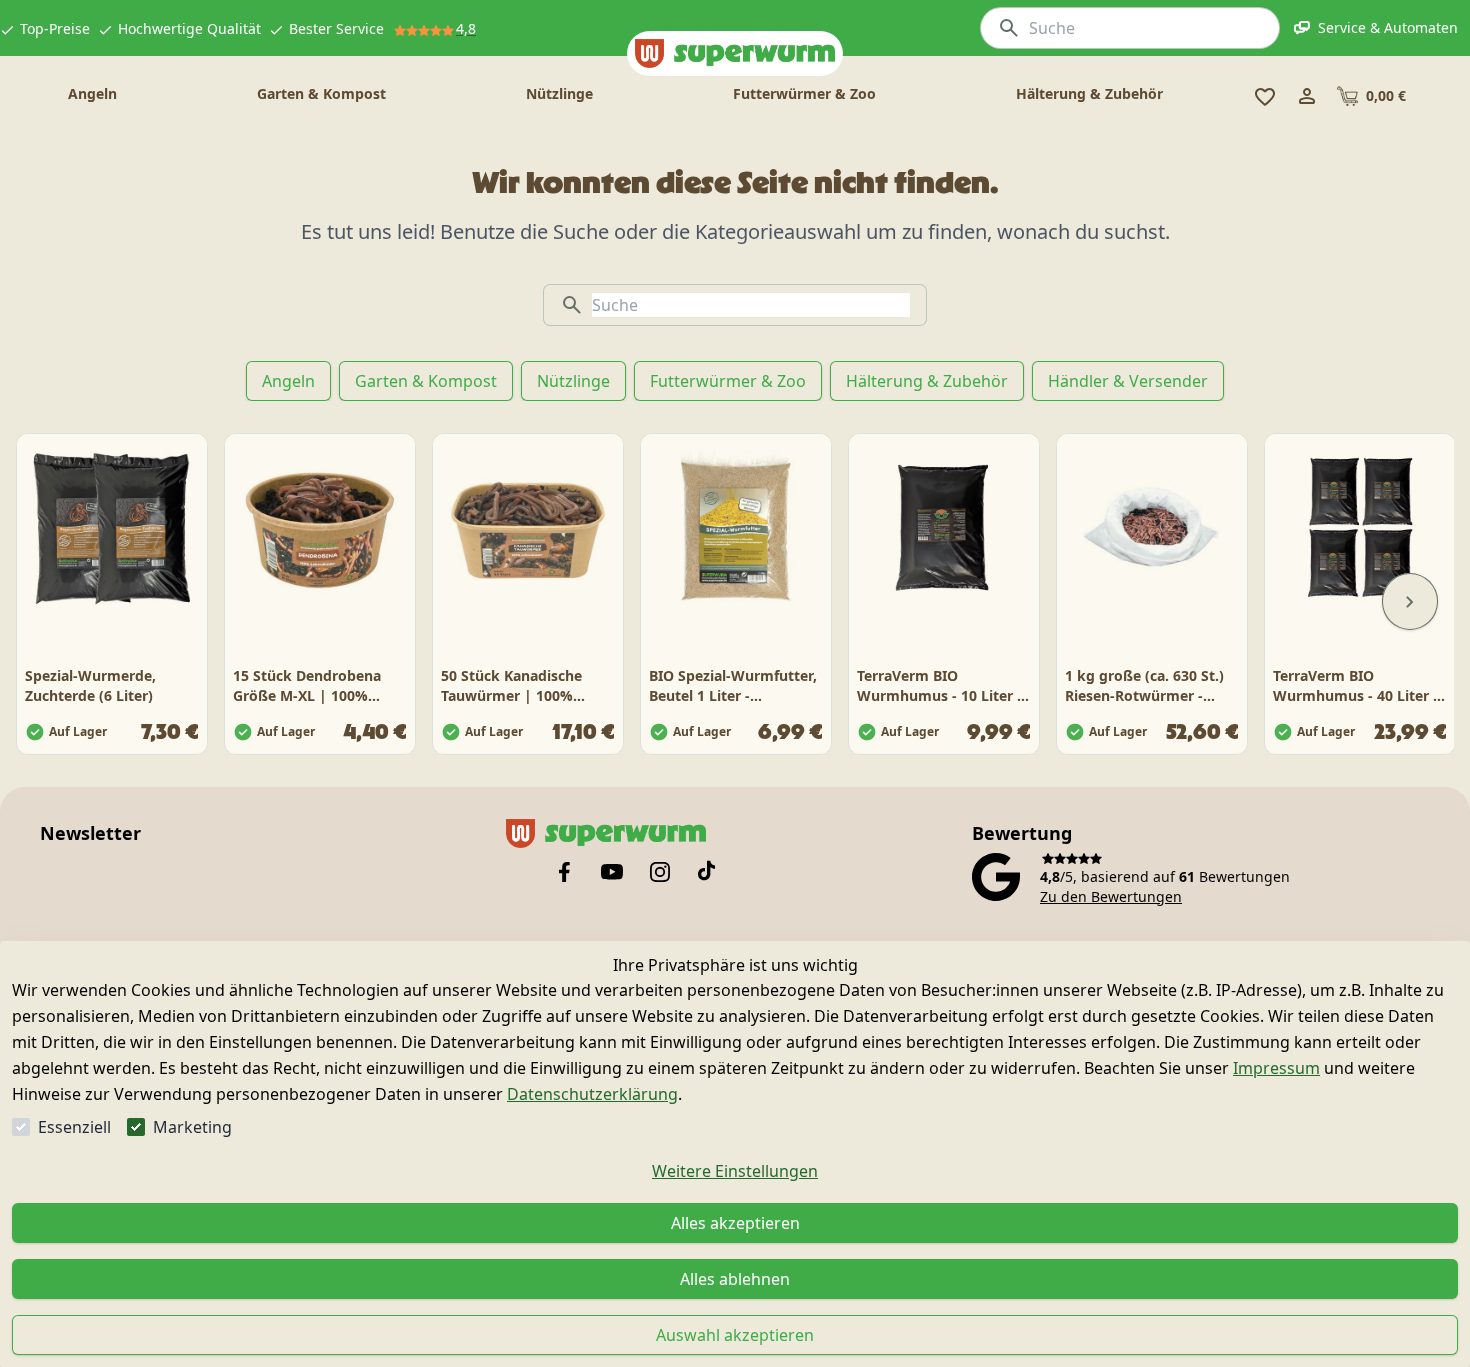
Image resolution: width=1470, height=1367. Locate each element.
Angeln (288, 381)
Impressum (1276, 1068)
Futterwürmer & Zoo (728, 381)
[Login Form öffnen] (1307, 96)
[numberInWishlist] (1265, 96)
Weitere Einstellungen (735, 1171)
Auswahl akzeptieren (735, 1335)
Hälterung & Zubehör (927, 381)
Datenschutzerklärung (592, 1094)
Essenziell (74, 1127)
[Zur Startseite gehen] (735, 53)
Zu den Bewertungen (1111, 896)
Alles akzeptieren (735, 1223)
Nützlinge (573, 381)
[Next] (1410, 602)
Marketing (192, 1127)
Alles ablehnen (735, 1279)
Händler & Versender (1128, 381)
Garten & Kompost (426, 381)
